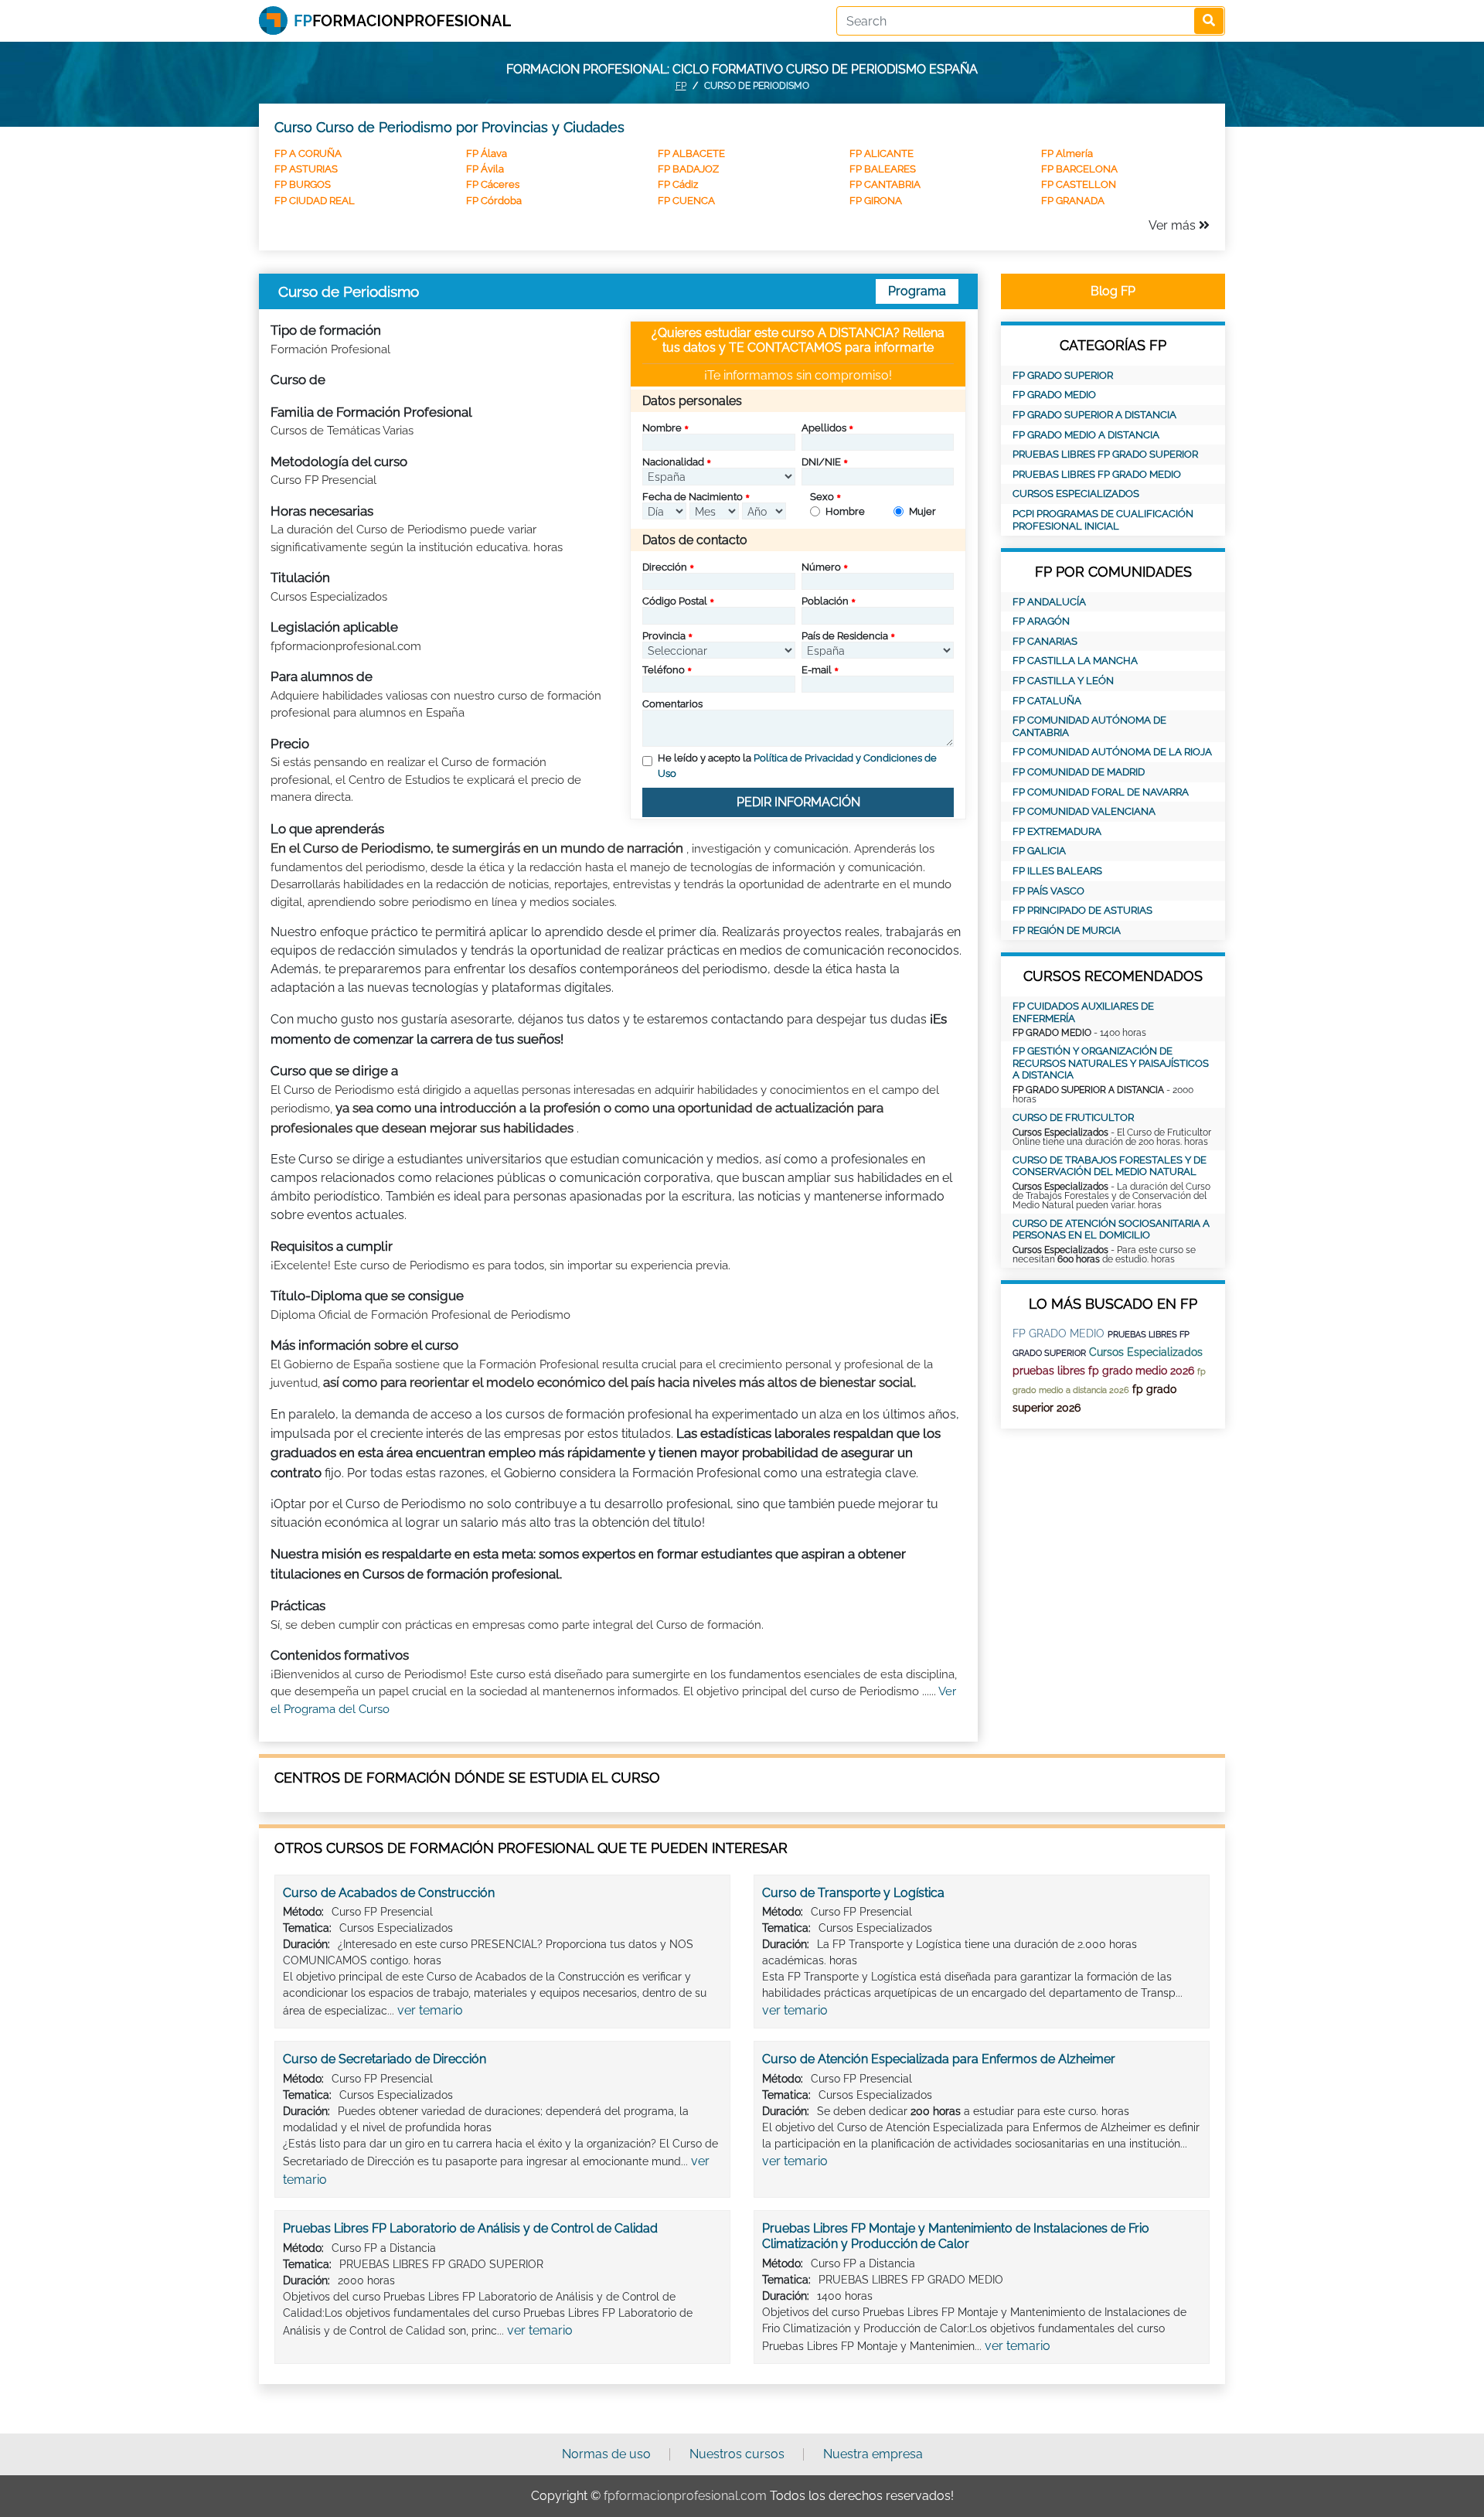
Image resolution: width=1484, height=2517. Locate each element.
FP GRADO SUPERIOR (1063, 375)
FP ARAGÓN (1041, 621)
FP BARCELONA (1079, 169)
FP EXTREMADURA (1057, 831)
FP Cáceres (493, 184)
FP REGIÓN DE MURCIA (1067, 930)
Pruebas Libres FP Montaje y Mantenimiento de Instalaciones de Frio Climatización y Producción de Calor (956, 2236)
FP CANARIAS (1045, 641)
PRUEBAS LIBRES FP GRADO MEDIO (1097, 474)
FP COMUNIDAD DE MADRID (1079, 772)
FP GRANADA (1073, 201)
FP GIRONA (876, 201)
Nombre (662, 428)
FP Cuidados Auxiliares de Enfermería (1083, 1012)
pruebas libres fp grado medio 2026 (1103, 1371)
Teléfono (664, 670)
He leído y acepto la (797, 766)
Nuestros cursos (737, 2454)
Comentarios (672, 704)
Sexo (822, 497)
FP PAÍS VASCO (1048, 891)
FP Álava (487, 153)
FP (681, 86)
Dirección (665, 567)
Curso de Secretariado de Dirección (385, 2059)
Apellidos (824, 428)
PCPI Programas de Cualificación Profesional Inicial (1103, 520)
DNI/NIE (821, 462)
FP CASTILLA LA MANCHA (1075, 661)
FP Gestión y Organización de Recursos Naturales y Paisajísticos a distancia (1111, 1063)
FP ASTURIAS (306, 169)
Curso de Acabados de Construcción (389, 1893)
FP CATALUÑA (1047, 701)
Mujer (922, 511)
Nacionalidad (673, 462)
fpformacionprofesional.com (685, 2496)
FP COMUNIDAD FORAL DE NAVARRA (1101, 792)
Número (821, 567)
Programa (917, 291)
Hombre (845, 511)
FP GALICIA (1039, 851)
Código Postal (675, 601)
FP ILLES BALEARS (1057, 871)
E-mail (817, 670)
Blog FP (1113, 291)
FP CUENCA (686, 201)
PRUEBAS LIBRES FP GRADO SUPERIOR (1105, 454)
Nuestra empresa (873, 2454)
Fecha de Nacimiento (693, 497)
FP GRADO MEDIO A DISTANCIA (1086, 435)
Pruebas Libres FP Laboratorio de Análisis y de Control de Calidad (470, 2228)
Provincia (664, 636)
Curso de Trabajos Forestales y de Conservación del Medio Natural (1110, 1166)
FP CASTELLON (1079, 184)
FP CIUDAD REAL (315, 201)
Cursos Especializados (1076, 494)
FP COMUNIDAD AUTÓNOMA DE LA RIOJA (1112, 752)
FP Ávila (485, 169)
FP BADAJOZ (688, 169)
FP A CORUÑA (308, 153)
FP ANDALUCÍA (1049, 602)
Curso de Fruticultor (1073, 1117)
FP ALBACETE (691, 153)
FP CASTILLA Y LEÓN (1063, 681)
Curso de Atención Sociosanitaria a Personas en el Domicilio (1111, 1230)
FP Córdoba (494, 201)
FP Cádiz (678, 184)
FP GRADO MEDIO (1054, 395)
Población (825, 601)
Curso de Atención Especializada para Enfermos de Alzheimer (939, 2059)
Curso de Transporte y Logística (853, 1893)
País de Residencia (845, 636)
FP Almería (1067, 153)
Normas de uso (606, 2454)
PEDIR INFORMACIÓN (798, 802)
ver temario (430, 2010)
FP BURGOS (303, 184)
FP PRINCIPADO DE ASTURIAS (1082, 910)
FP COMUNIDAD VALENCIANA (1084, 811)
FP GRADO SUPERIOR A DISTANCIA (1094, 415)
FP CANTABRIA (885, 184)
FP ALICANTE (882, 153)
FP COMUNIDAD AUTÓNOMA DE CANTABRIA (1089, 726)
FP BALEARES (883, 169)
